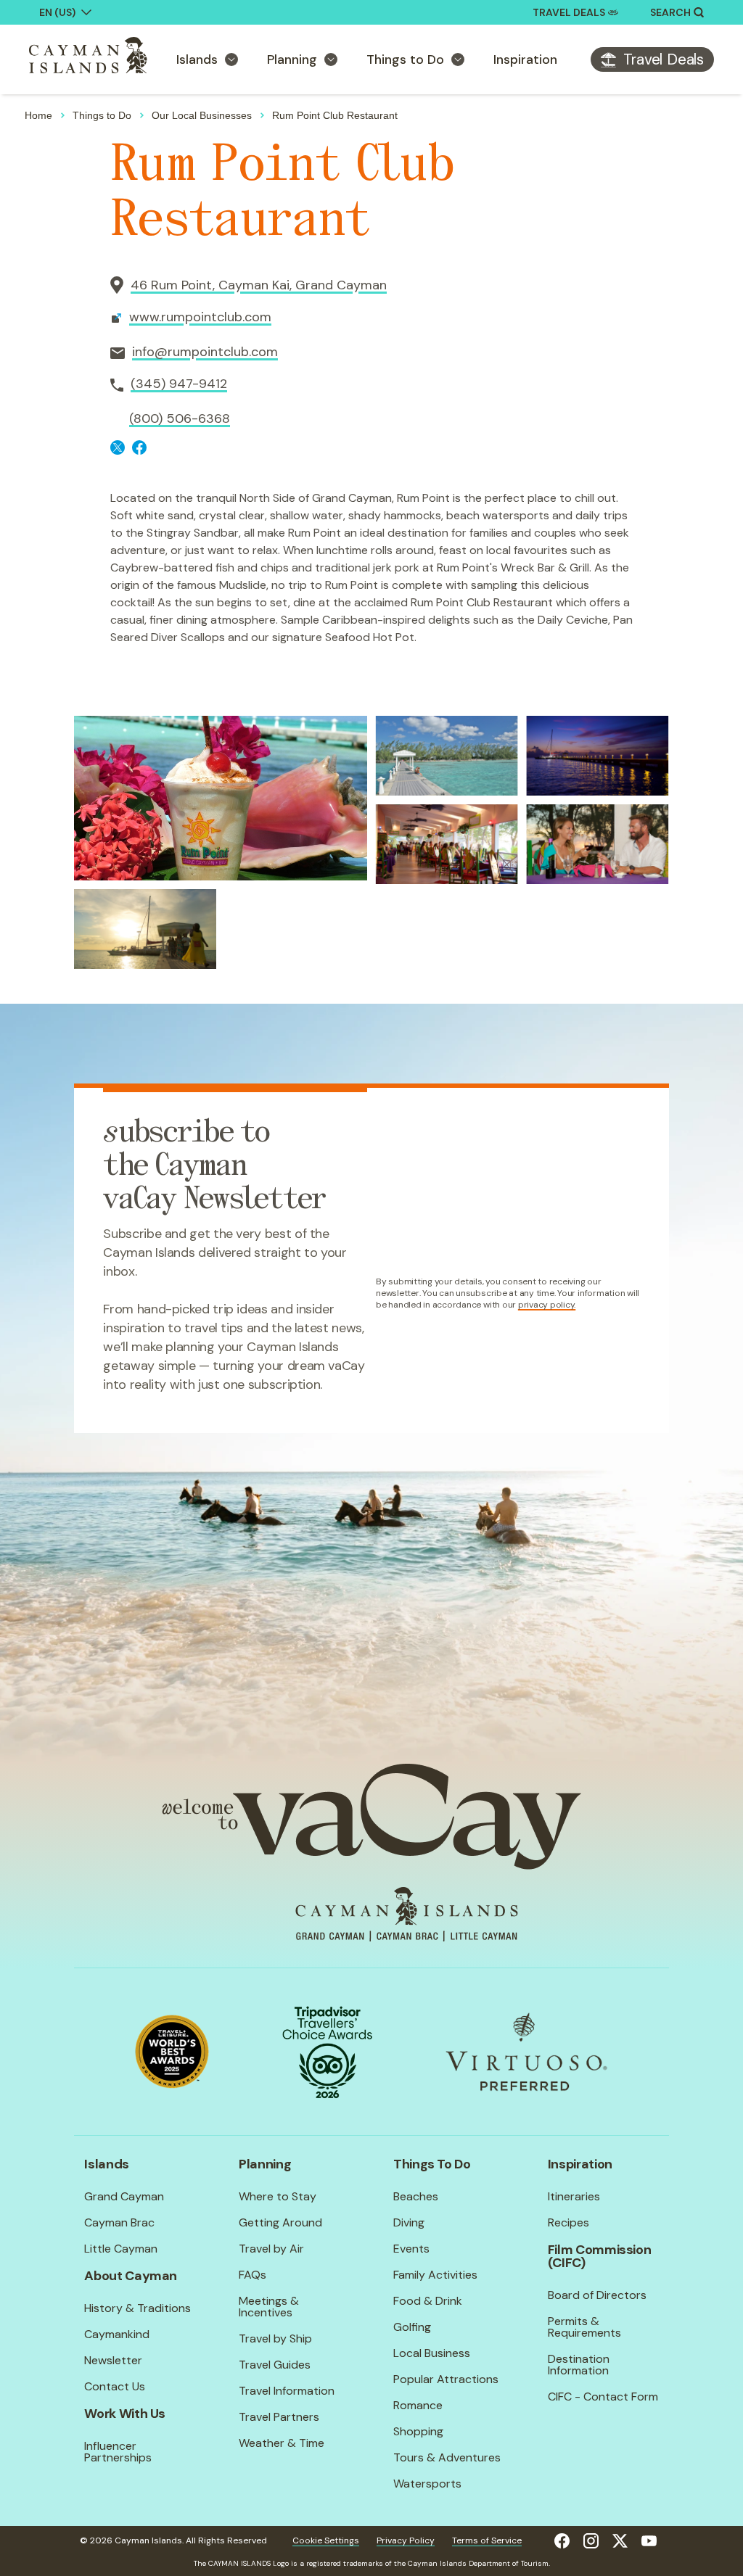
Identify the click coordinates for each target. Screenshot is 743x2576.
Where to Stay (278, 2196)
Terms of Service (487, 2540)
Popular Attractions (446, 2379)
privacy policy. (547, 1305)
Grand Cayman (124, 2196)
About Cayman (131, 2276)
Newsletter (113, 2360)
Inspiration (525, 59)
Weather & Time (282, 2443)
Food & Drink (428, 2301)
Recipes (568, 2222)
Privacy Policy (406, 2540)
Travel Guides (275, 2365)
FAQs (253, 2275)
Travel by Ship (275, 2338)
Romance (418, 2405)
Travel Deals (569, 12)
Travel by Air (271, 2249)
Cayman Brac (119, 2222)
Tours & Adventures (447, 2457)
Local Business (432, 2353)
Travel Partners (279, 2417)
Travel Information (287, 2391)
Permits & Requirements (584, 2327)
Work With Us (125, 2414)
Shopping (418, 2431)
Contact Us (115, 2386)
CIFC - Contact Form (603, 2397)
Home (38, 115)
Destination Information (579, 2365)
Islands (197, 59)
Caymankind (117, 2334)
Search (670, 12)
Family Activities (435, 2275)
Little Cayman (121, 2249)
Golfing (412, 2327)
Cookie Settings (326, 2540)
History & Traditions (137, 2308)
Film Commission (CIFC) (600, 2256)
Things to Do (405, 59)
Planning (292, 59)
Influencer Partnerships (118, 2452)
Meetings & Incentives (269, 2307)
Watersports (427, 2484)
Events (411, 2249)
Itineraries (574, 2196)
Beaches (416, 2196)
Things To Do (432, 2164)
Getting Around (280, 2222)
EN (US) (57, 12)
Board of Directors (597, 2295)
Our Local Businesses (202, 115)
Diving (409, 2222)
